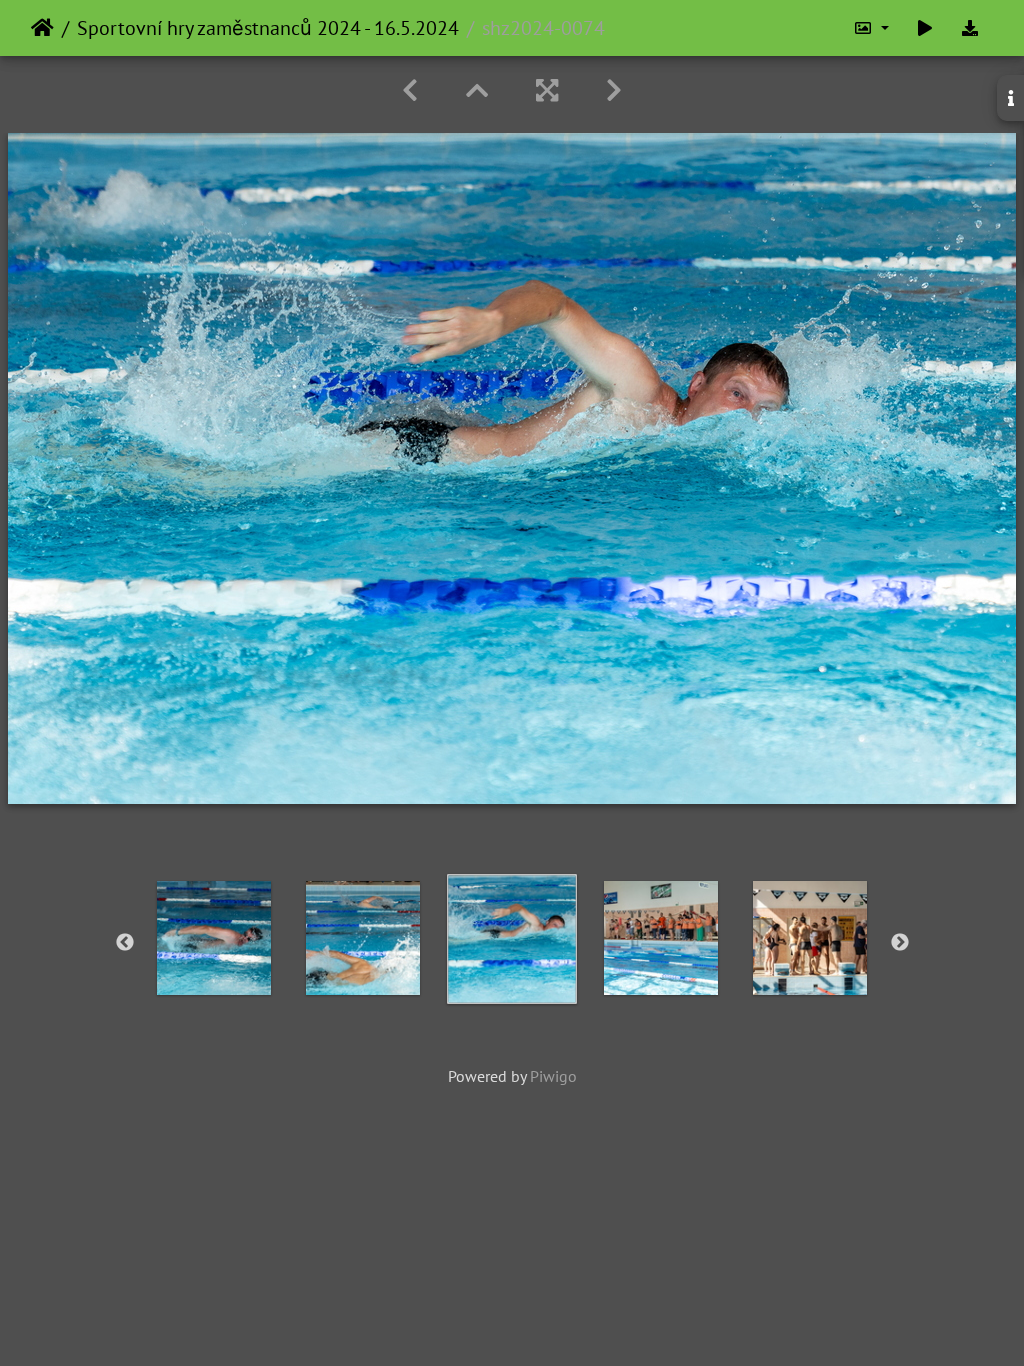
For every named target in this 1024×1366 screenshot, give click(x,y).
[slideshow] (925, 28)
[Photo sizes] (871, 28)
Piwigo (553, 1076)
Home (42, 28)
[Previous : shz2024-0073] (410, 90)
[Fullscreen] (547, 90)
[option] (214, 938)
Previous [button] (125, 943)
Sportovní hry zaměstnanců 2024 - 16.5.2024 (268, 28)
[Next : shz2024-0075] (614, 90)
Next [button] (900, 943)
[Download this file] (970, 28)
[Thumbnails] (477, 90)
